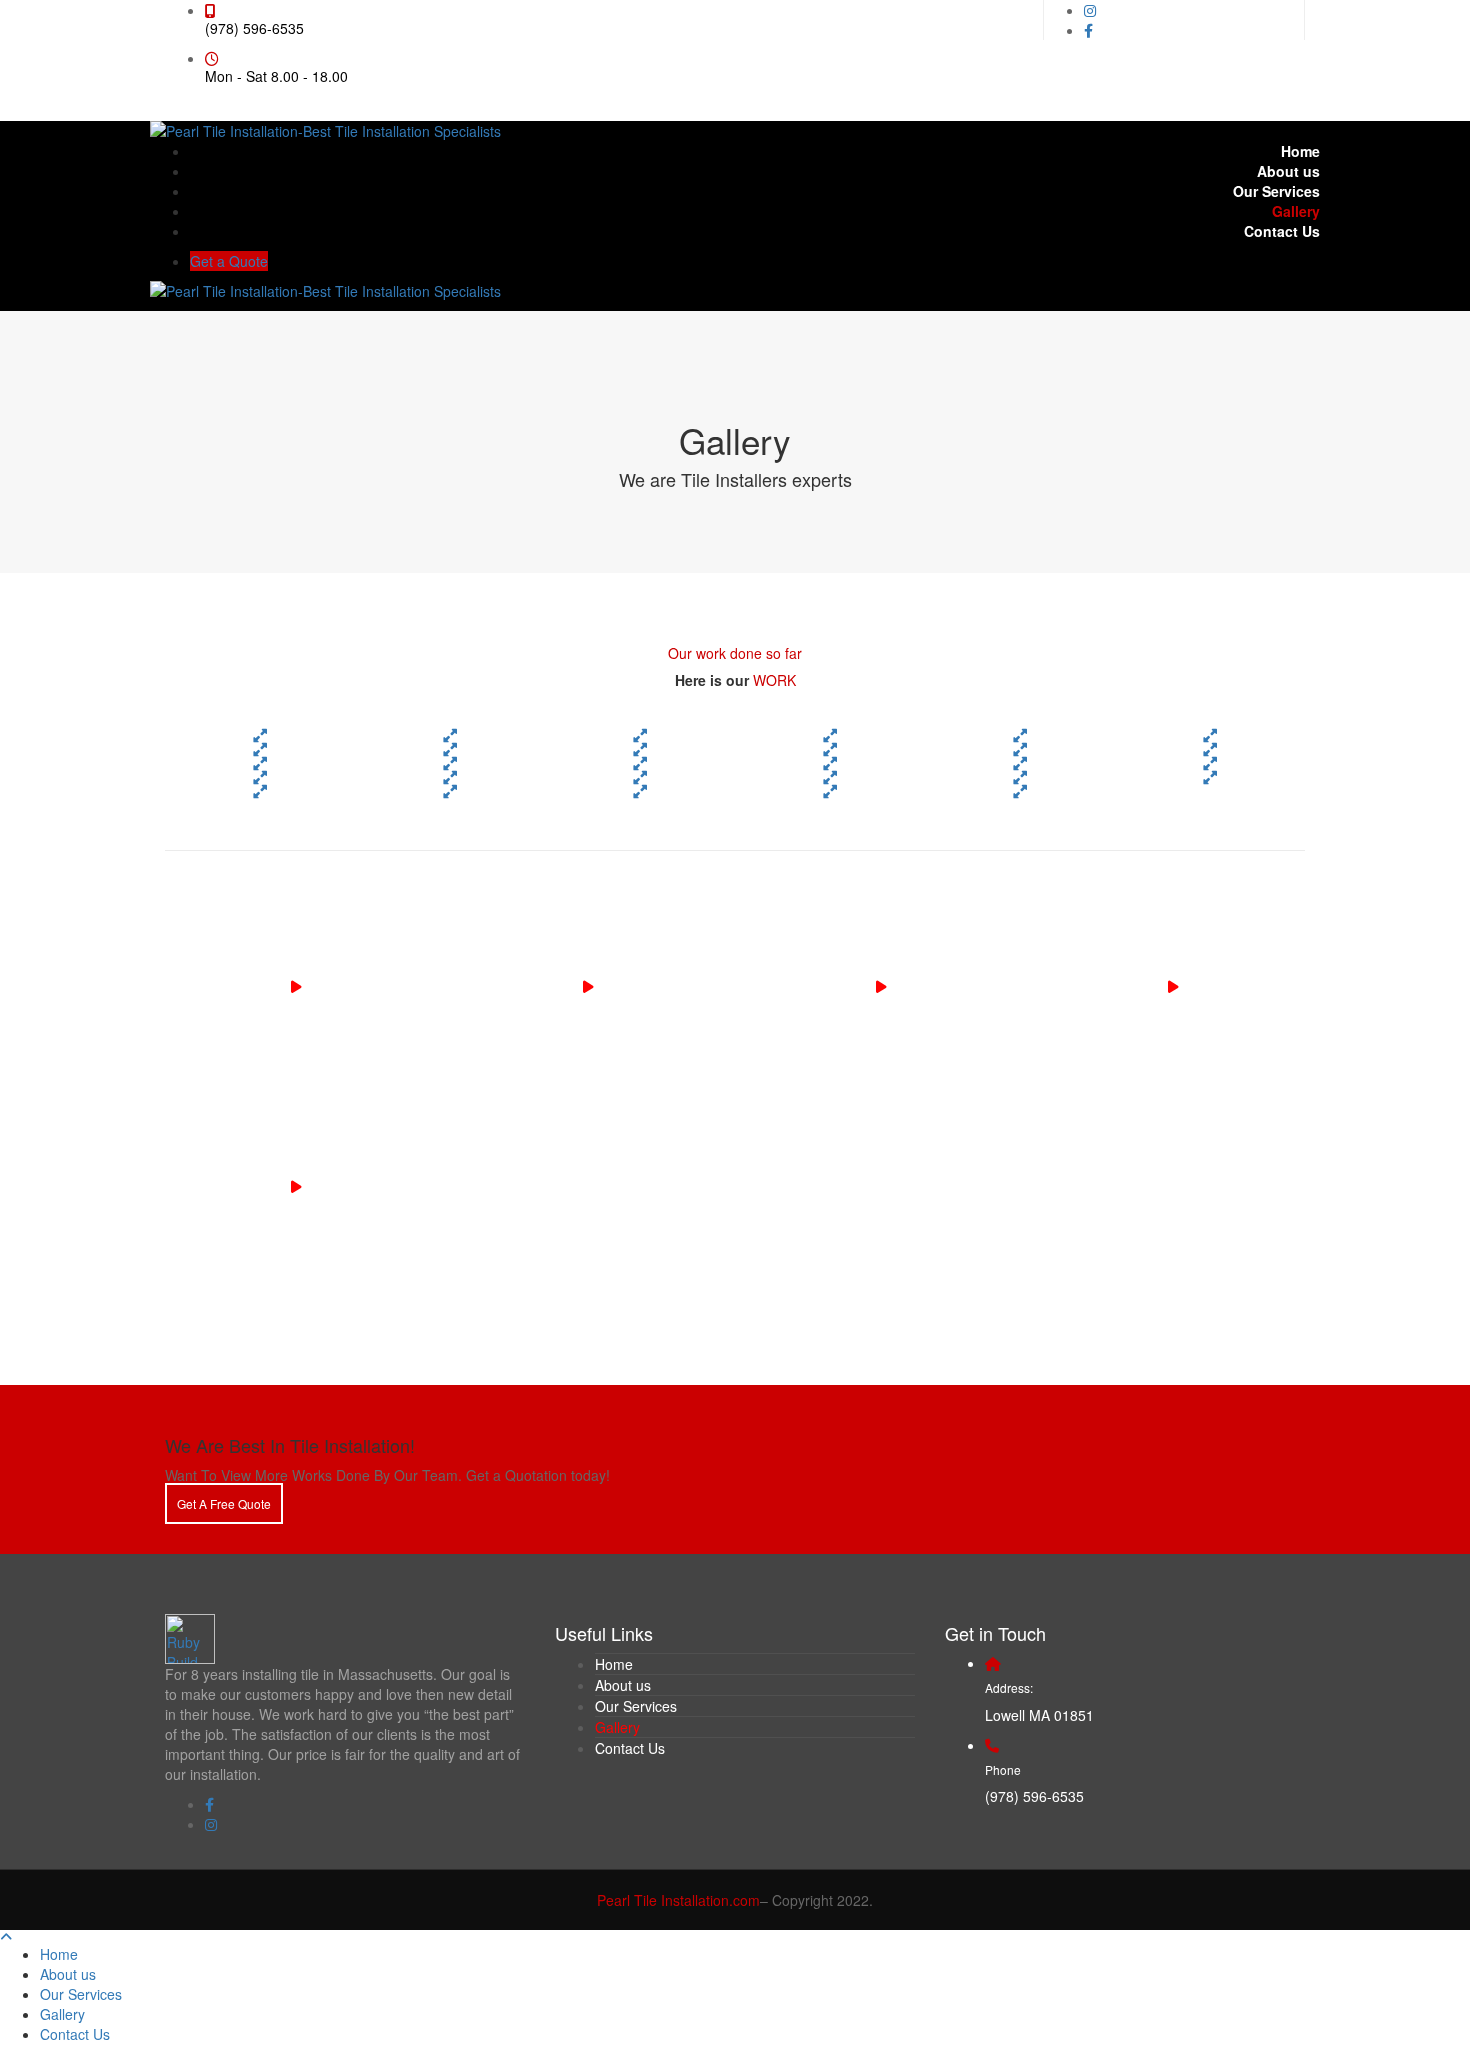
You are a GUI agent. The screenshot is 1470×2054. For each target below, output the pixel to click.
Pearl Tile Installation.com (678, 1900)
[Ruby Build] (190, 1636)
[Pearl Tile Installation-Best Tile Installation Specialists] (325, 129)
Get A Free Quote (224, 1503)
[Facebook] (1088, 30)
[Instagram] (1090, 10)
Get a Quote (229, 261)
